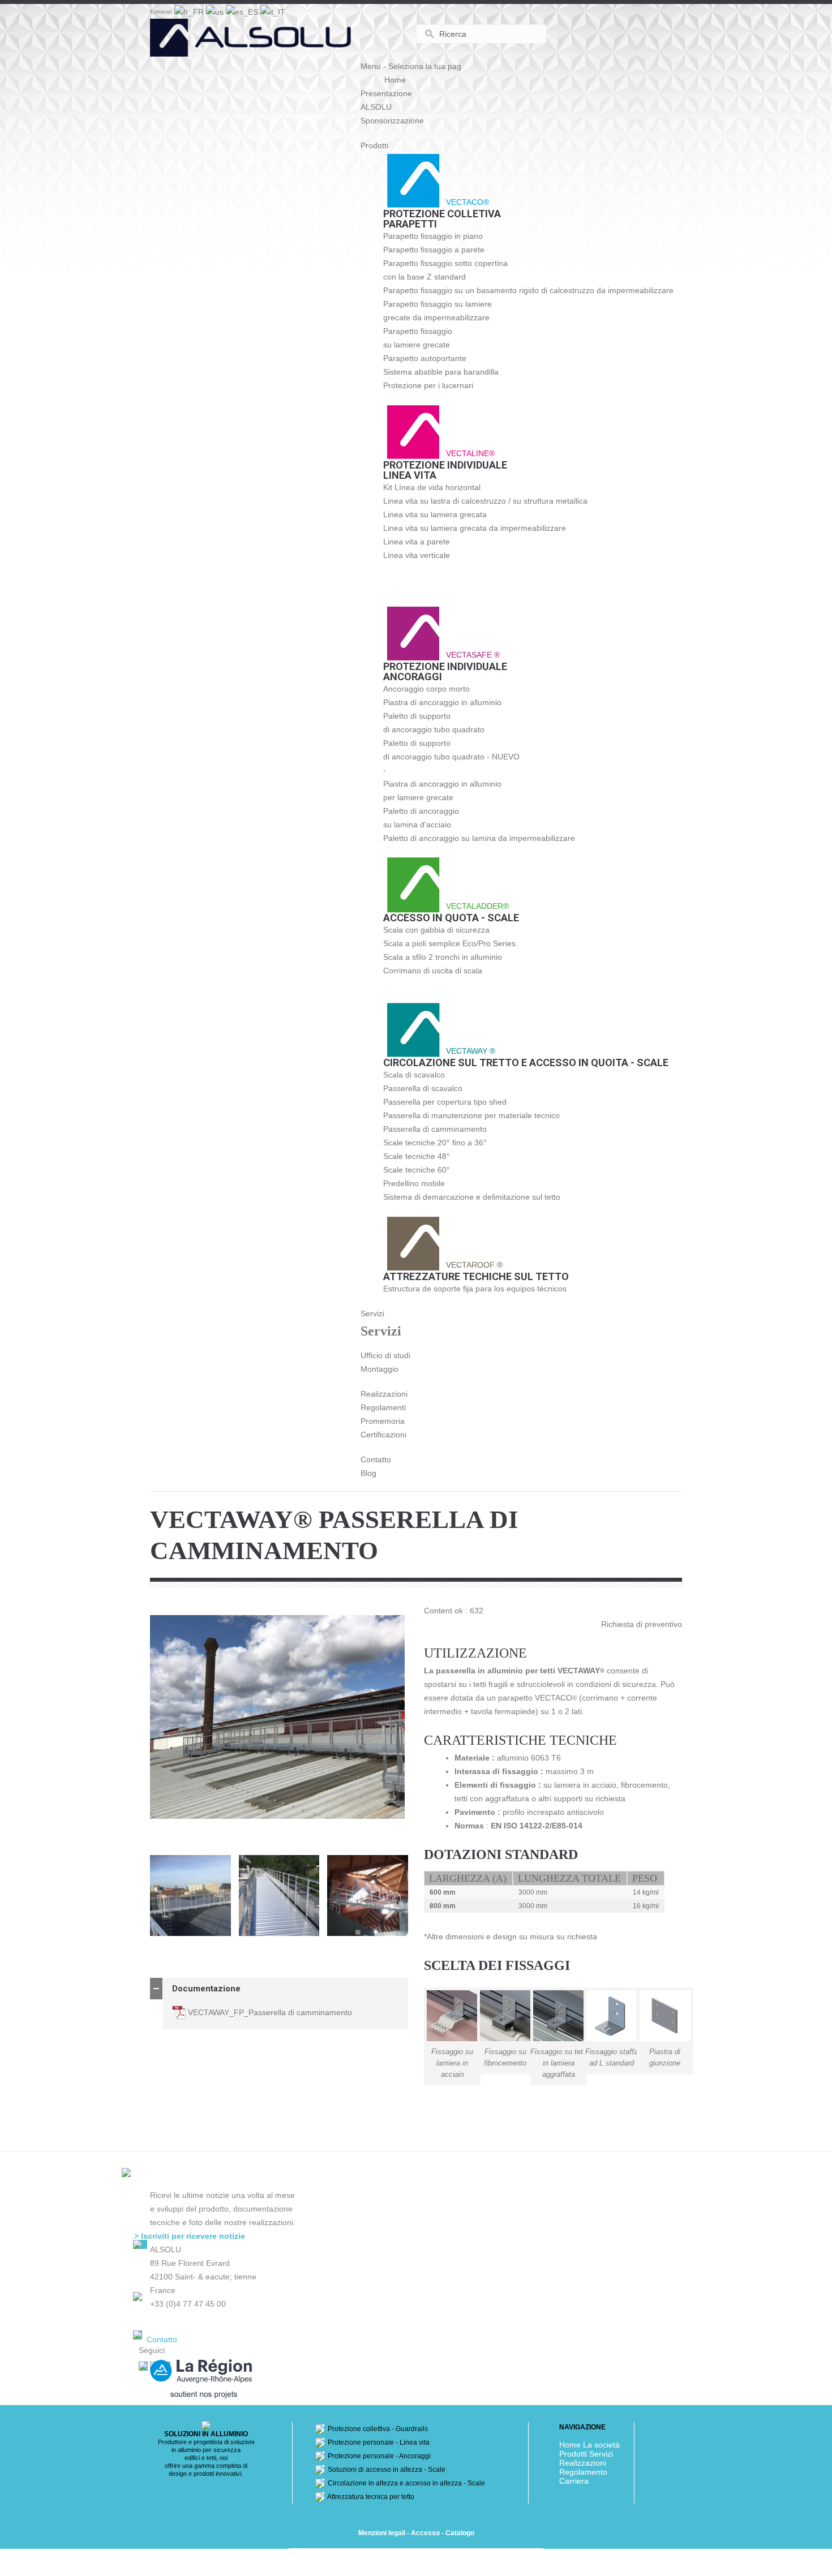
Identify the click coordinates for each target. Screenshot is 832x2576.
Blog (368, 1473)
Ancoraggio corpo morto (426, 689)
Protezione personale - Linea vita (377, 2442)
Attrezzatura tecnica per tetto (369, 2497)
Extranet (161, 12)
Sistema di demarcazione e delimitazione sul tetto (472, 1197)
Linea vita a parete (417, 542)
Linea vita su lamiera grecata (435, 514)
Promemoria (383, 1421)
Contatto (376, 1459)
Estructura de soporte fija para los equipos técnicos (475, 1289)
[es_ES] (243, 11)
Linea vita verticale (417, 555)
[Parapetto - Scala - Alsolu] (252, 46)
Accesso (425, 2533)
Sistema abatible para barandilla (441, 372)
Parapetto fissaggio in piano (433, 236)
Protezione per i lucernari (428, 385)
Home (395, 80)
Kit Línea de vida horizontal (432, 487)
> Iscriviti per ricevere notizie (190, 2236)
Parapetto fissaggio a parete (434, 250)
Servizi (372, 1313)
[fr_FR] (190, 11)
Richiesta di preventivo (642, 1624)
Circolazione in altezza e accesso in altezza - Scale (405, 2483)
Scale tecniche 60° (417, 1170)
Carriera (574, 2481)
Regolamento (583, 2472)
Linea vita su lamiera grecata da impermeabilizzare (475, 528)
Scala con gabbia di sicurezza (436, 930)
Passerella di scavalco (423, 1088)
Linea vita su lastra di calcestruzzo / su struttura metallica (485, 501)
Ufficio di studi (385, 1355)
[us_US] (216, 11)
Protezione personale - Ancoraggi (378, 2456)
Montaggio (379, 1369)
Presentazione (386, 93)
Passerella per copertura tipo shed (445, 1102)
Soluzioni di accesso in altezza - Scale (385, 2470)
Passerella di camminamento (435, 1129)
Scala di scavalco (414, 1075)
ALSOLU (376, 107)
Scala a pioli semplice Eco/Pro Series (449, 943)
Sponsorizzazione (392, 121)
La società (601, 2445)
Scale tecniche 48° (417, 1156)
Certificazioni (383, 1435)
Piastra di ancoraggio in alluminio (442, 702)
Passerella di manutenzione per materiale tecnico (471, 1115)
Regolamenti (383, 1407)
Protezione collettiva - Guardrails (376, 2429)
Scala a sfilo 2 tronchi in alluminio (443, 957)
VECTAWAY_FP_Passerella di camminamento (270, 2012)
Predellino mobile (414, 1183)
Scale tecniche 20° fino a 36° (435, 1143)
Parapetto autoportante (425, 358)
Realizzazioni (384, 1394)
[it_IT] (273, 11)
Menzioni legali (382, 2533)
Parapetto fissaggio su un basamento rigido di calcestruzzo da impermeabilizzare (528, 290)
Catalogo (460, 2533)
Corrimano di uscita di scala (433, 971)
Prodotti (374, 145)
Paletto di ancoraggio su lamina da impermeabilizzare (479, 838)
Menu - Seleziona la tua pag (411, 66)
